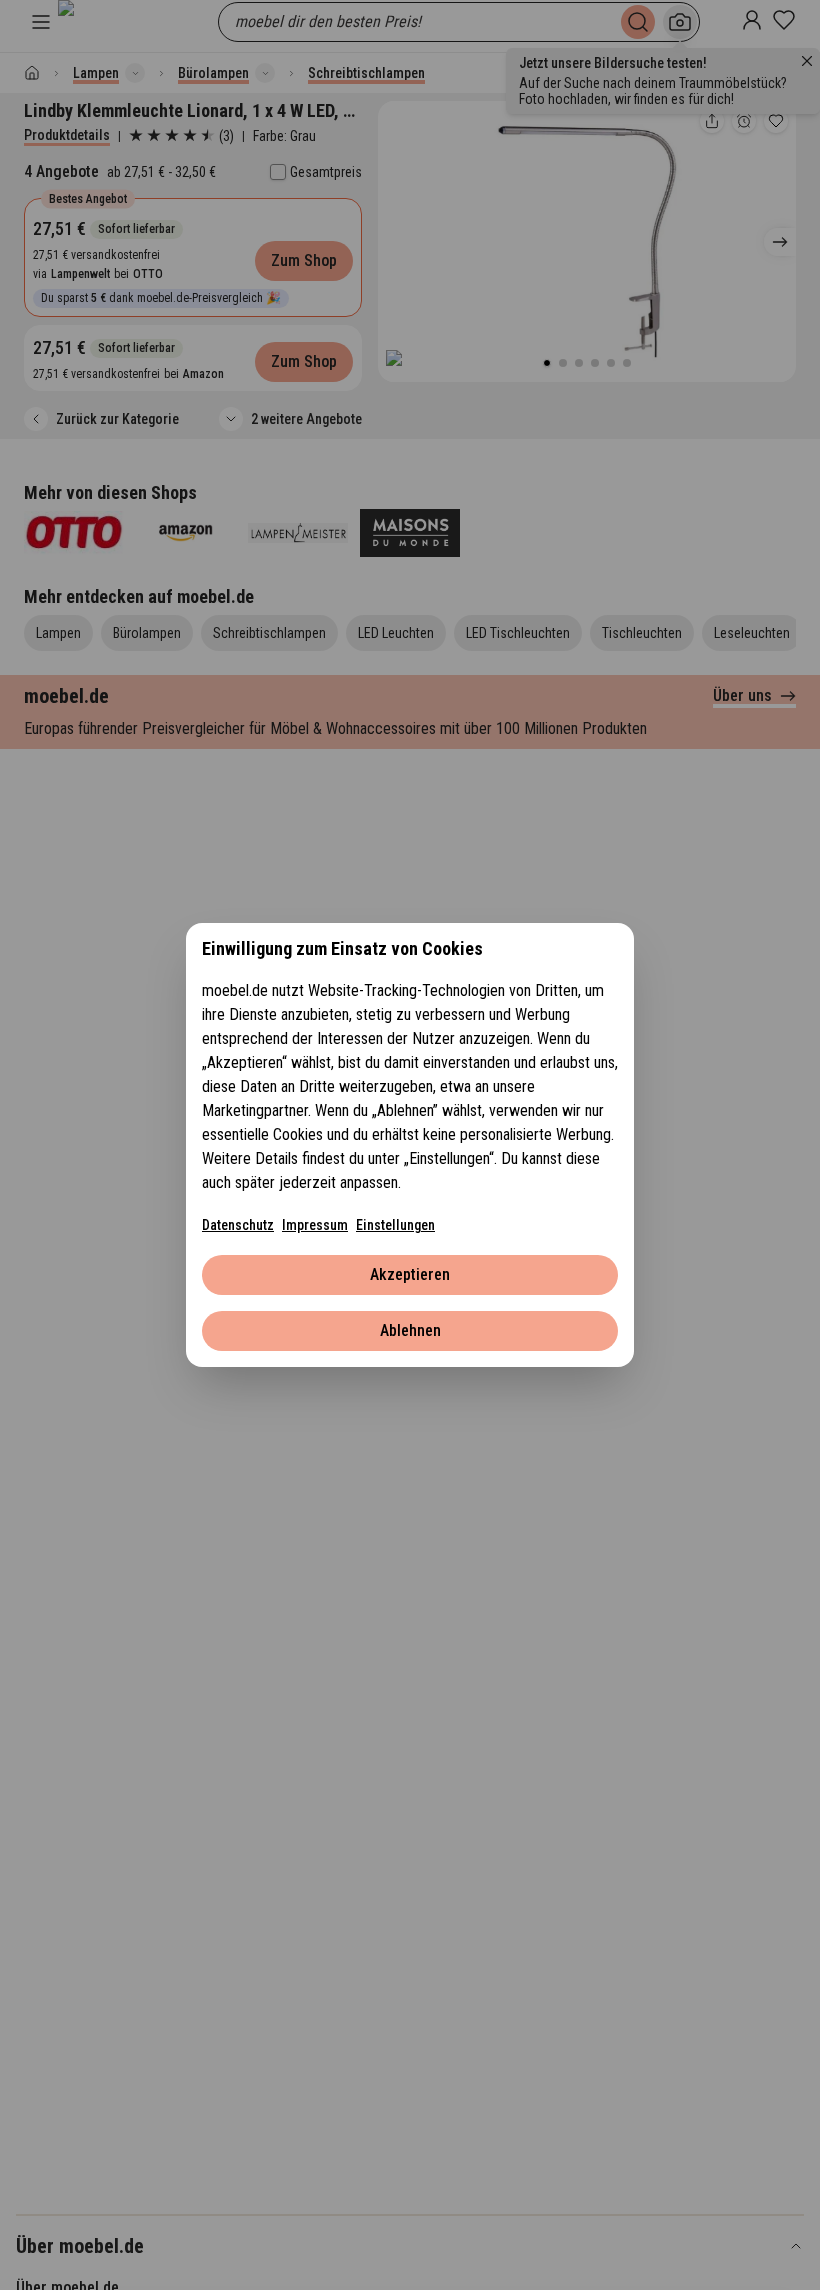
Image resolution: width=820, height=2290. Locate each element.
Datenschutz (238, 1225)
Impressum (315, 1225)
